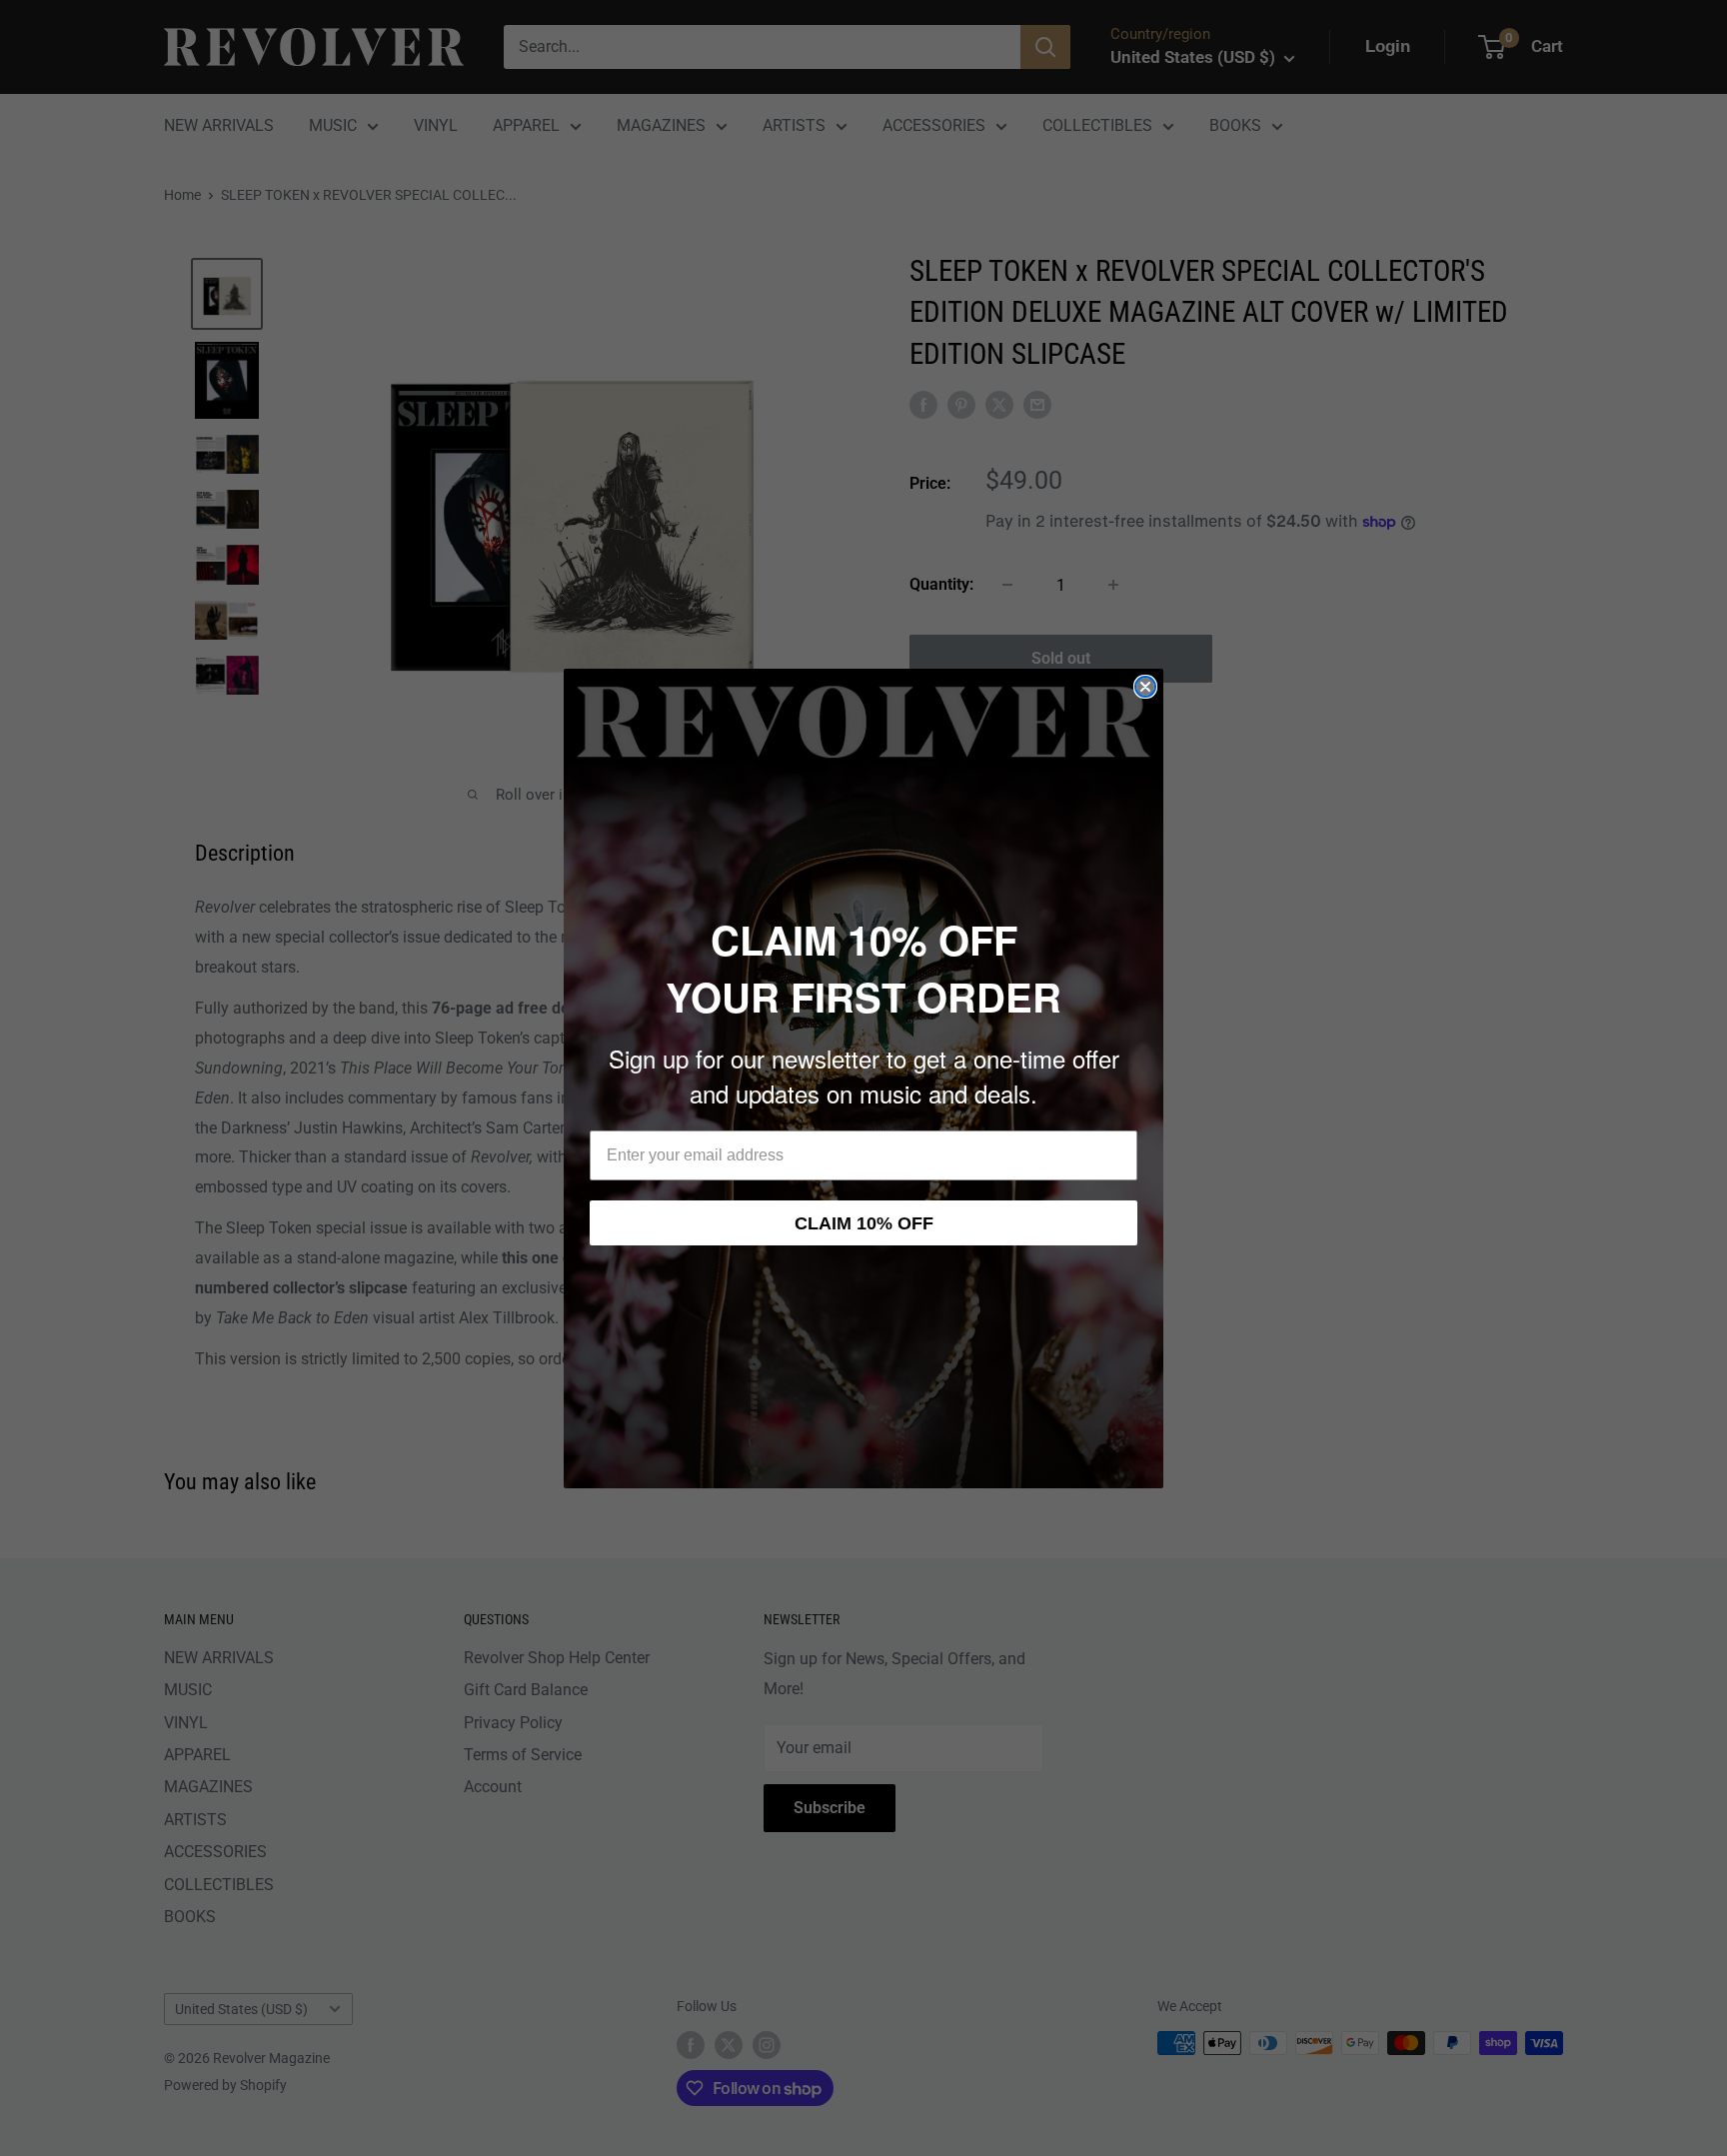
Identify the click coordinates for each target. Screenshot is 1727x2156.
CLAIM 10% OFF (864, 1223)
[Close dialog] (1145, 687)
